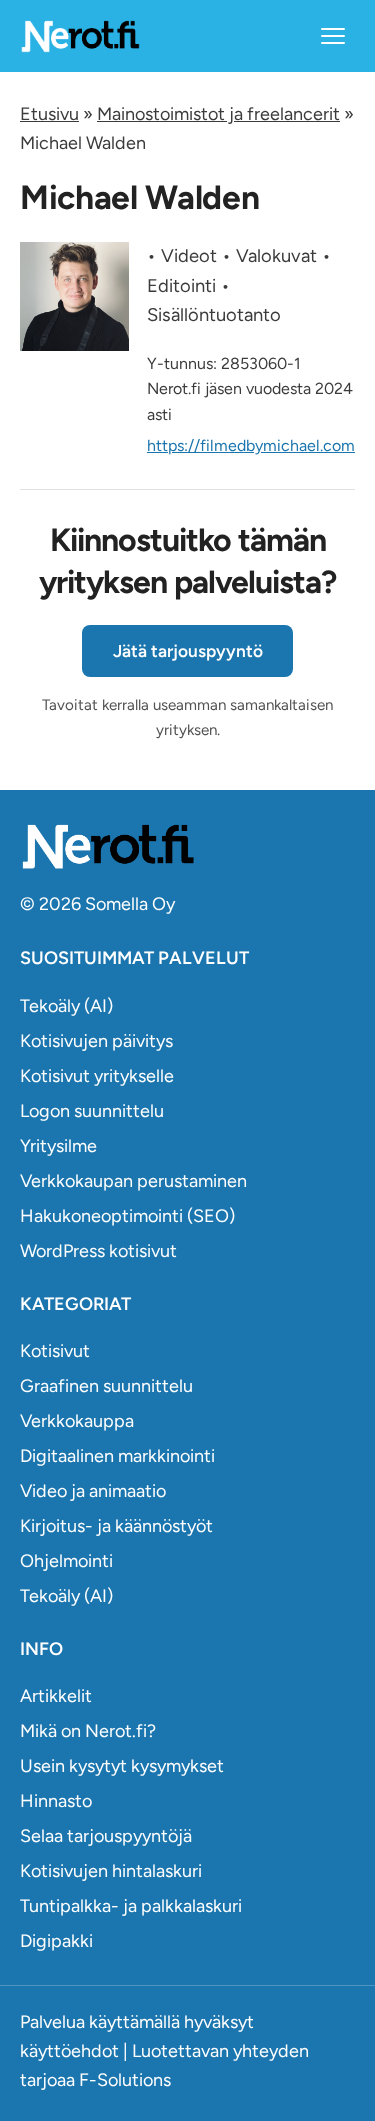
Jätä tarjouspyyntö (188, 651)
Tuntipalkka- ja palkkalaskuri (131, 1906)
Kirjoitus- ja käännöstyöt (116, 1526)
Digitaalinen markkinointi (117, 1456)
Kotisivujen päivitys (96, 1041)
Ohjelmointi (66, 1561)
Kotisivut (55, 1351)
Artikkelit (56, 1696)
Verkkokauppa (77, 1421)
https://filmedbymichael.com (251, 445)
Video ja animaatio (93, 1491)
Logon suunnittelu (92, 1111)
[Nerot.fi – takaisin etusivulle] (80, 35)
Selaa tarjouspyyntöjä (106, 1836)
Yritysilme (58, 1146)
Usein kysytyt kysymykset (122, 1766)
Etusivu (49, 114)
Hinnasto (56, 1801)
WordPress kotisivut (98, 1251)
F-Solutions (125, 2080)
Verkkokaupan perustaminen (133, 1181)
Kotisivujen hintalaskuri (111, 1871)
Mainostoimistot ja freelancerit (218, 114)
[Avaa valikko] (333, 36)
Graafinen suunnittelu (106, 1386)
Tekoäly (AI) (66, 1006)
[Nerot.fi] (187, 846)
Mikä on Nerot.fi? (88, 1731)
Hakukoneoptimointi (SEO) (127, 1216)
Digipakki (56, 1941)
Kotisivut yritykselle (97, 1076)
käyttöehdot (69, 2051)
